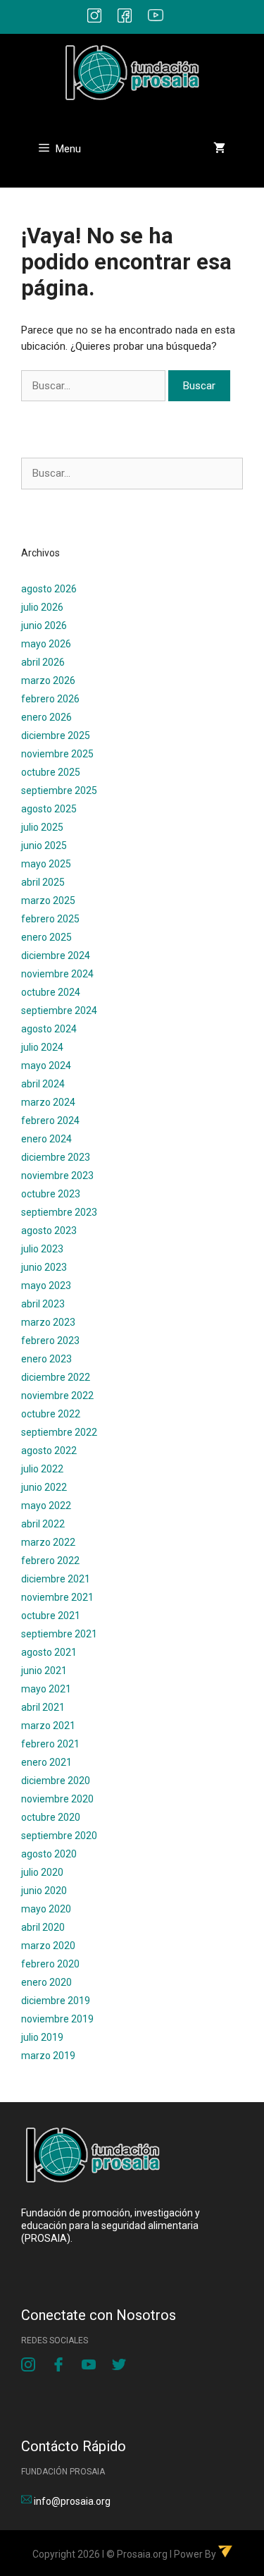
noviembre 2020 (57, 1799)
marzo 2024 (48, 1102)
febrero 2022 (50, 1561)
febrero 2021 (50, 1744)
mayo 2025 (46, 864)
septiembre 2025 (59, 790)
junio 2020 (44, 1891)
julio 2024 (42, 1047)
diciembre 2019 (56, 2001)
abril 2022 (43, 1524)
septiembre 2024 (59, 1011)
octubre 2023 (51, 1194)
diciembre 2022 (56, 1377)
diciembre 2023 (56, 1157)
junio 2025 (44, 846)
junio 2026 (44, 625)
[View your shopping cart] (219, 149)
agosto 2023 (49, 1231)
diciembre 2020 (56, 1781)
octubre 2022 (51, 1414)
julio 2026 (42, 607)
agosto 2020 (49, 1854)
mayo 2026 (46, 644)
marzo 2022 (48, 1542)
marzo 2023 (48, 1322)
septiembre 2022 (59, 1432)
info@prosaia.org (72, 2501)
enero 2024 (46, 1139)
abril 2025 (43, 882)
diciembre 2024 (56, 956)
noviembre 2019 (57, 2019)
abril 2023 (43, 1304)
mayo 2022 (46, 1506)
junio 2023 (44, 1267)
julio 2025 (42, 827)
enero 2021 (46, 1762)
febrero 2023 (50, 1341)
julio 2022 (42, 1469)
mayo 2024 (46, 1066)
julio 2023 (42, 1249)
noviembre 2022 (57, 1396)
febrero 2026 (50, 699)
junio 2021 (44, 1671)
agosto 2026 (49, 589)
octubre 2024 (51, 992)
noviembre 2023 (57, 1176)
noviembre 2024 (57, 974)
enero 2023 (46, 1359)
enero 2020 (46, 1982)
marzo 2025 (48, 901)
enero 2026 (46, 717)
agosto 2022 (49, 1451)
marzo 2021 (48, 1726)
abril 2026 (43, 662)
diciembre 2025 (56, 735)
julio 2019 (42, 2037)
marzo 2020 (48, 1946)
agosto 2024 (49, 1029)
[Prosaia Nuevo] (132, 71)
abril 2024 (43, 1084)
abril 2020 (43, 1927)
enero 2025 (46, 937)
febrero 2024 (50, 1121)
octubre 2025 (51, 772)
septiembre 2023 (59, 1212)
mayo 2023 (46, 1286)
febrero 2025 (50, 919)
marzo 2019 (48, 2056)
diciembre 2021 (56, 1579)
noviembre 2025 (57, 754)
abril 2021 (43, 1707)
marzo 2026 (48, 680)
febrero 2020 (50, 1964)
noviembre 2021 (57, 1597)
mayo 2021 (46, 1689)
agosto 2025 (49, 809)
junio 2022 (44, 1487)
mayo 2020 (46, 1909)
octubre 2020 (51, 1817)
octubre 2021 (51, 1616)
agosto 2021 (49, 1652)
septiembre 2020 (59, 1836)
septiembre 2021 (59, 1634)
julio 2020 (42, 1872)
